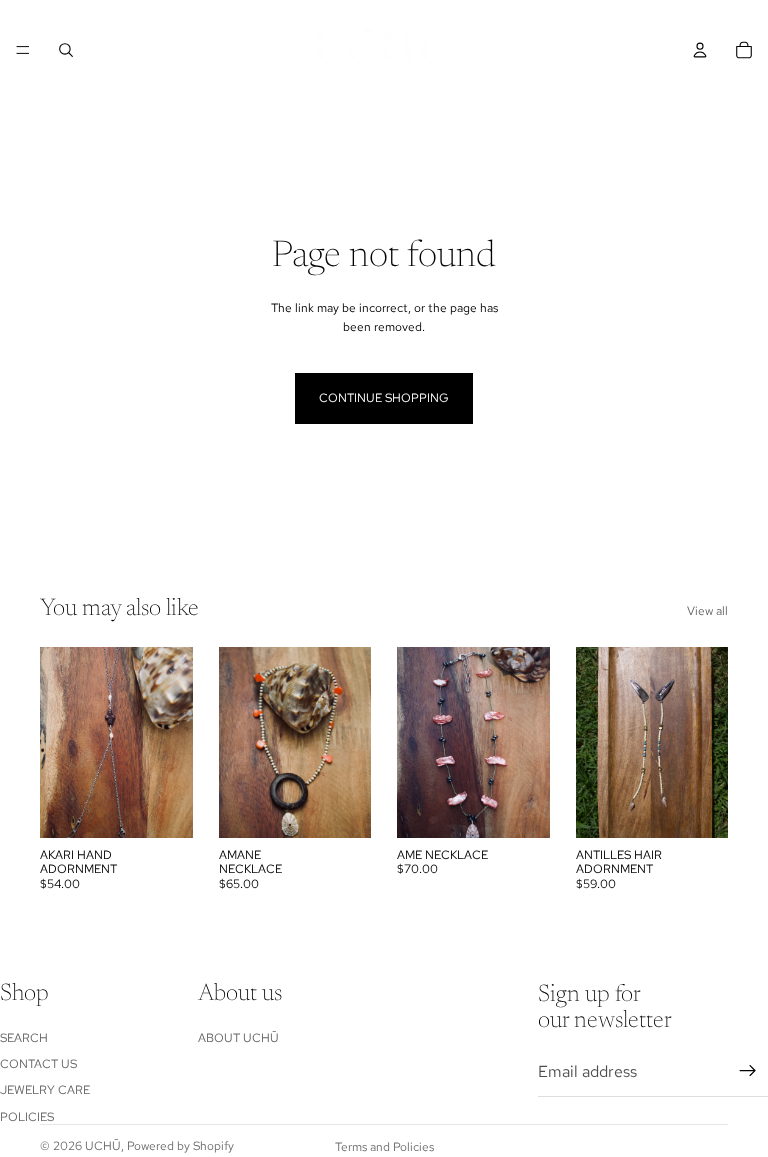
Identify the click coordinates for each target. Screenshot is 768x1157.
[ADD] (697, 807)
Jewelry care (45, 1090)
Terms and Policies (384, 1147)
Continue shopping (384, 398)
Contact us (38, 1064)
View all (707, 611)
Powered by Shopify (180, 1146)
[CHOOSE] (162, 807)
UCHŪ (103, 1146)
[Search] (66, 50)
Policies (27, 1117)
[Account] (700, 50)
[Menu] (23, 50)
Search (24, 1037)
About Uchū (238, 1037)
